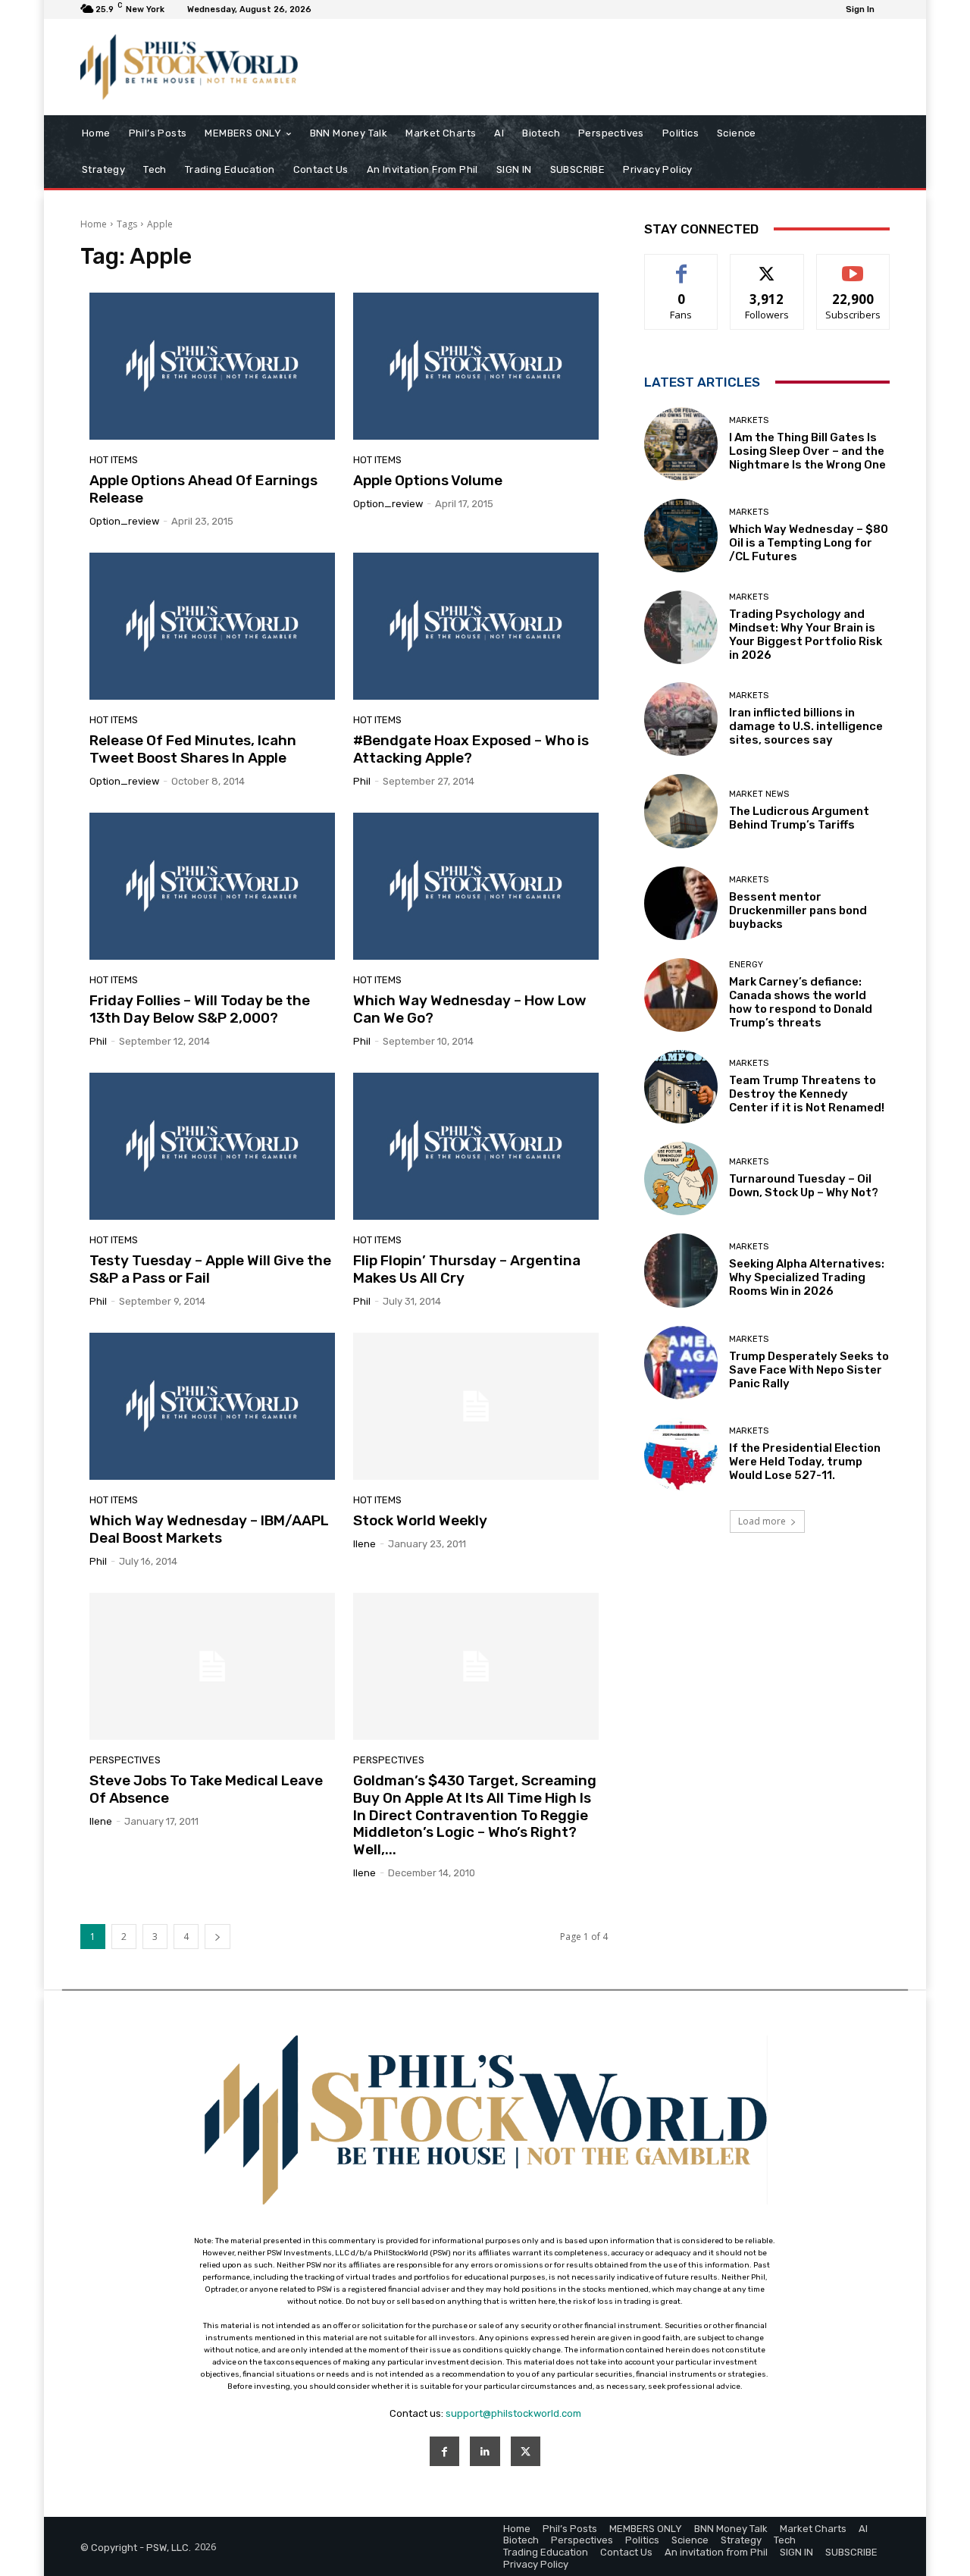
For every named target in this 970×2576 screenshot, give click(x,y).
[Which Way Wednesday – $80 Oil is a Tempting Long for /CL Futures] (681, 536)
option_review (124, 521)
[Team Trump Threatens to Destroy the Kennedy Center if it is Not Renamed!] (681, 1087)
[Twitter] (526, 2451)
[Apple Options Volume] (476, 366)
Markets (749, 420)
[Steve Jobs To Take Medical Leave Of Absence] (212, 1666)
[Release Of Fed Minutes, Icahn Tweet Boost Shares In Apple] (212, 626)
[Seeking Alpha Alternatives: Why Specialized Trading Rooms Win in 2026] (681, 1270)
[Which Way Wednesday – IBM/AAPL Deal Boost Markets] (212, 1406)
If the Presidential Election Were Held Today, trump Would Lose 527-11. (805, 1462)
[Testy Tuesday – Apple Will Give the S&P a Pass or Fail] (212, 1146)
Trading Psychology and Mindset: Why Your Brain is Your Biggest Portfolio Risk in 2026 (806, 635)
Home (94, 224)
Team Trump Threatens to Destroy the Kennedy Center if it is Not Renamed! (807, 1094)
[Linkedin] (485, 2451)
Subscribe (853, 266)
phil (362, 781)
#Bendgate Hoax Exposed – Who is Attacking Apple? (471, 749)
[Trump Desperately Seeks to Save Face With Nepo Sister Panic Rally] (681, 1363)
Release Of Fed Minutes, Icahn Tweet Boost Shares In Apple (193, 749)
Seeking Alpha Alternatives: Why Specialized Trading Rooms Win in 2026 (807, 1277)
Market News (759, 794)
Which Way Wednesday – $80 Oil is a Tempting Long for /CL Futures (809, 543)
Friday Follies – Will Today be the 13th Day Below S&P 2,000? (200, 1009)
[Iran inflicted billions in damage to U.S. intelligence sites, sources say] (681, 719)
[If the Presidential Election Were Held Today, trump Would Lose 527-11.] (681, 1454)
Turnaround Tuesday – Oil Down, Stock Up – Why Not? (804, 1186)
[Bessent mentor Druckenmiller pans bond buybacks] (681, 903)
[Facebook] (444, 2451)
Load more (762, 1521)
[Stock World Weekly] (476, 1406)
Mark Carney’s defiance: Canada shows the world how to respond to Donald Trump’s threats (801, 1002)
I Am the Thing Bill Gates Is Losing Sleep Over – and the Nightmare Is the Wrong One (807, 451)
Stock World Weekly (420, 1520)
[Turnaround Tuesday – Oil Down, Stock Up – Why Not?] (681, 1178)
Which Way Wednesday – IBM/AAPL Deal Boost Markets (209, 1529)
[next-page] (217, 1937)
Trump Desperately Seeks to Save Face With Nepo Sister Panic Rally (809, 1370)
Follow (767, 266)
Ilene (365, 1544)
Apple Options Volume (428, 480)
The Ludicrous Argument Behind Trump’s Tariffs (799, 818)
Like (682, 266)
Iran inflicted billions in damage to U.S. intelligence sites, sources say (806, 726)
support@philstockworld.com (513, 2413)
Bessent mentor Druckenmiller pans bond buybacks (798, 910)
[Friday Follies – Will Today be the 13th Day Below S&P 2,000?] (212, 886)
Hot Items (114, 460)
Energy (746, 965)
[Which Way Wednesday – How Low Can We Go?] (476, 886)
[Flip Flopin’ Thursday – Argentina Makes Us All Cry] (476, 1146)
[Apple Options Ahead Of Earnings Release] (212, 366)
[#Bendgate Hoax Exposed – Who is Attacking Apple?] (476, 626)
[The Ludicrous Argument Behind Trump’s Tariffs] (681, 811)
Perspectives (125, 1760)
